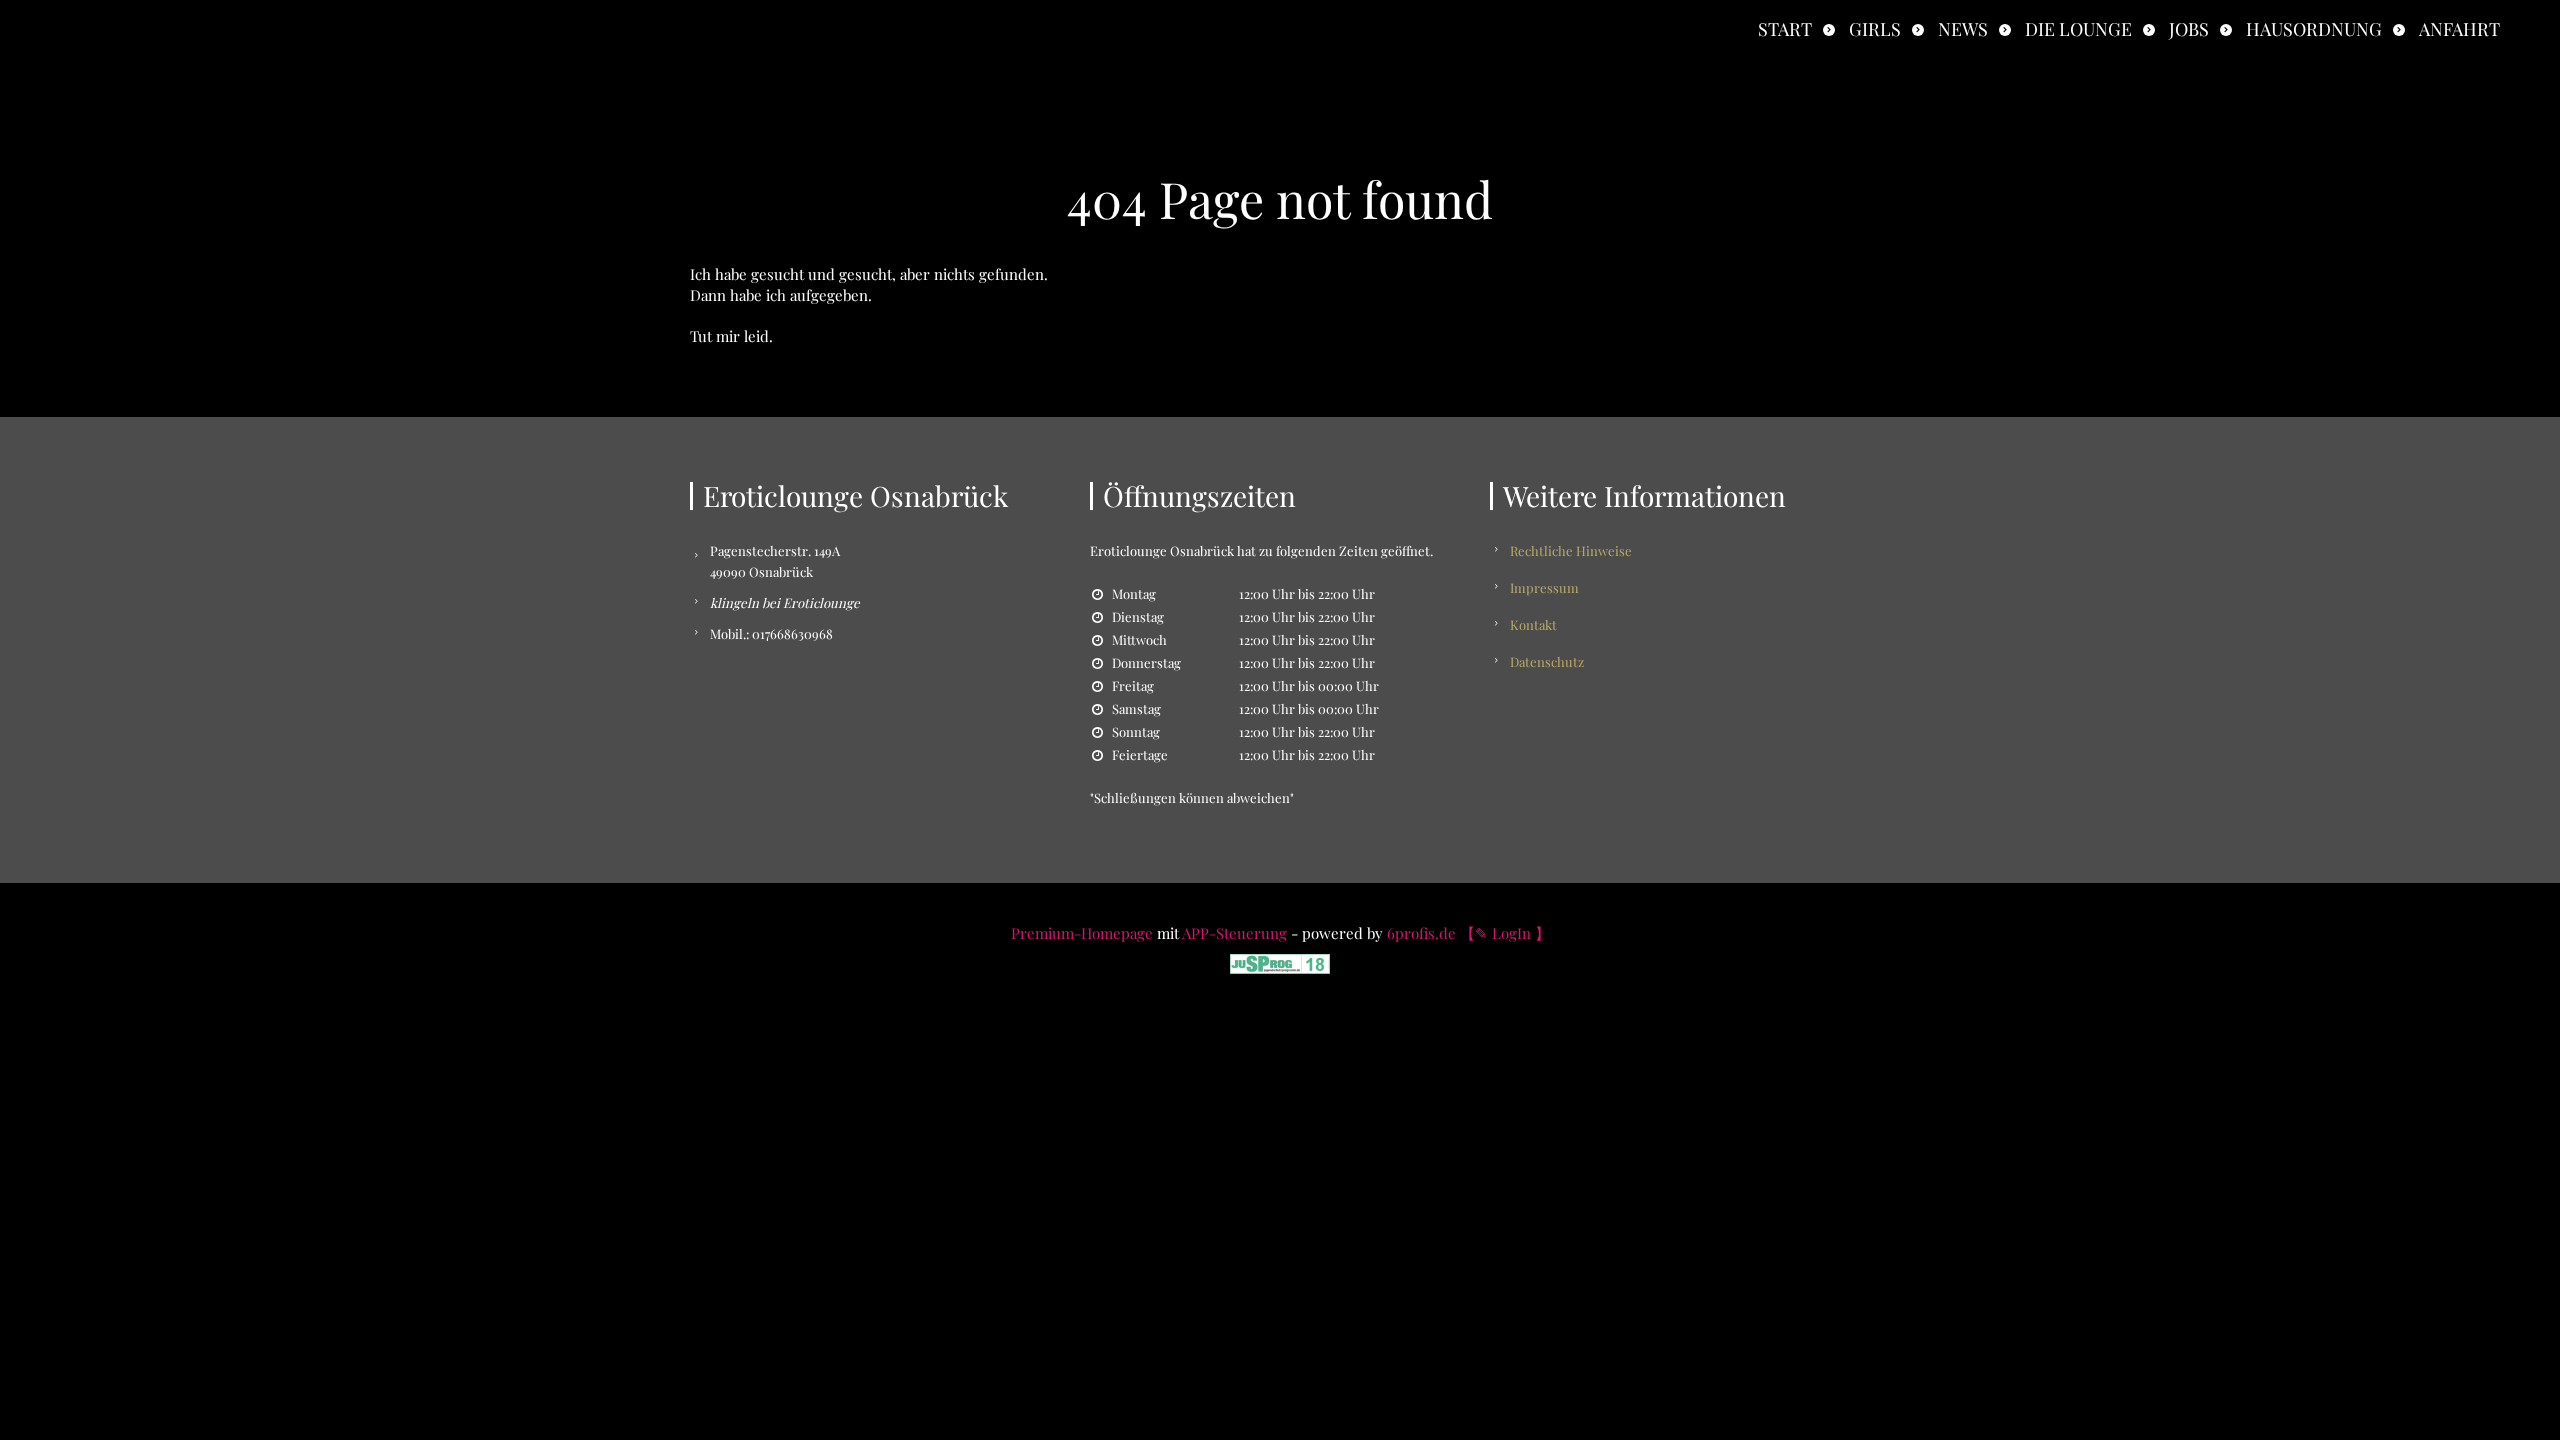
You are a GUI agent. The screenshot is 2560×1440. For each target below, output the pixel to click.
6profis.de (1421, 933)
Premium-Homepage (1082, 933)
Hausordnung (2314, 29)
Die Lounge (2078, 29)
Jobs (2189, 29)
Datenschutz (1547, 661)
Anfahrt (2459, 29)
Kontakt (1533, 624)
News (1963, 29)
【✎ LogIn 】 (1505, 933)
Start (1785, 29)
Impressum (1544, 587)
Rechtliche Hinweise (1571, 550)
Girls (1875, 29)
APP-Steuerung (1234, 933)
